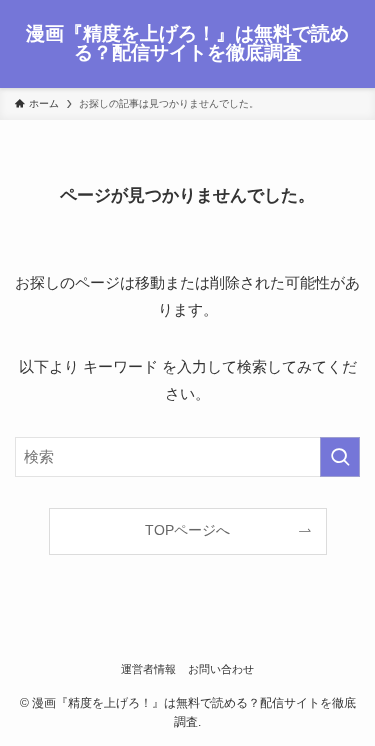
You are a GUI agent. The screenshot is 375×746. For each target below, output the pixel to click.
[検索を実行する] (340, 457)
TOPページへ (187, 530)
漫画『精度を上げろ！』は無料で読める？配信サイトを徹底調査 (187, 44)
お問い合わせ (221, 669)
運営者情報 (148, 669)
